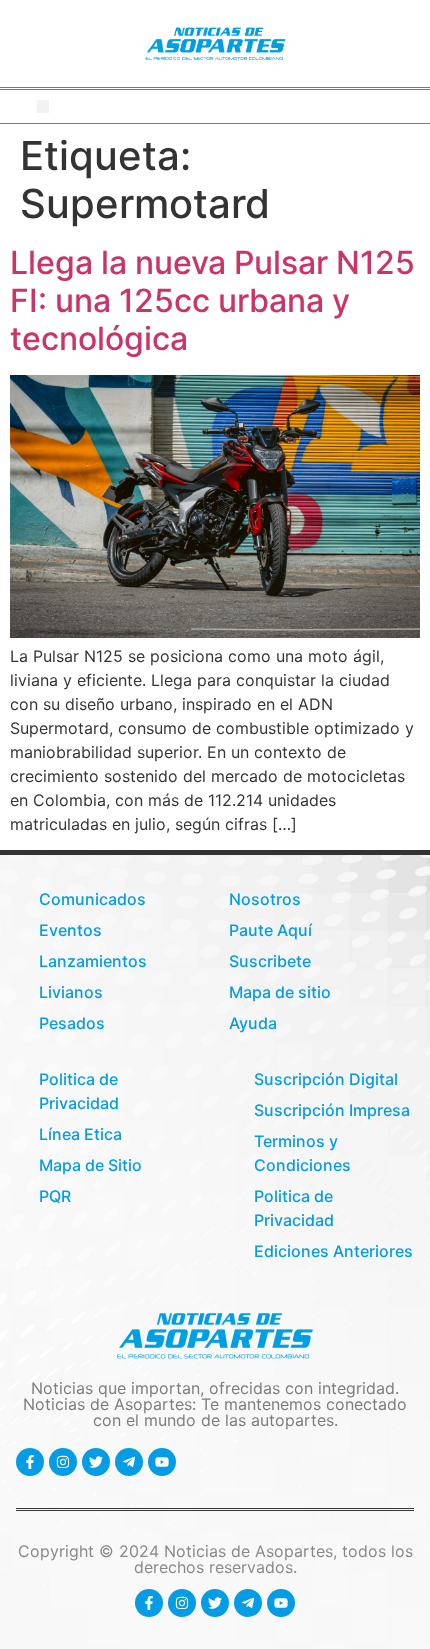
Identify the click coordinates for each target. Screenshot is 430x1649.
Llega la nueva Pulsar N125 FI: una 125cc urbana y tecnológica (212, 301)
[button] (43, 106)
